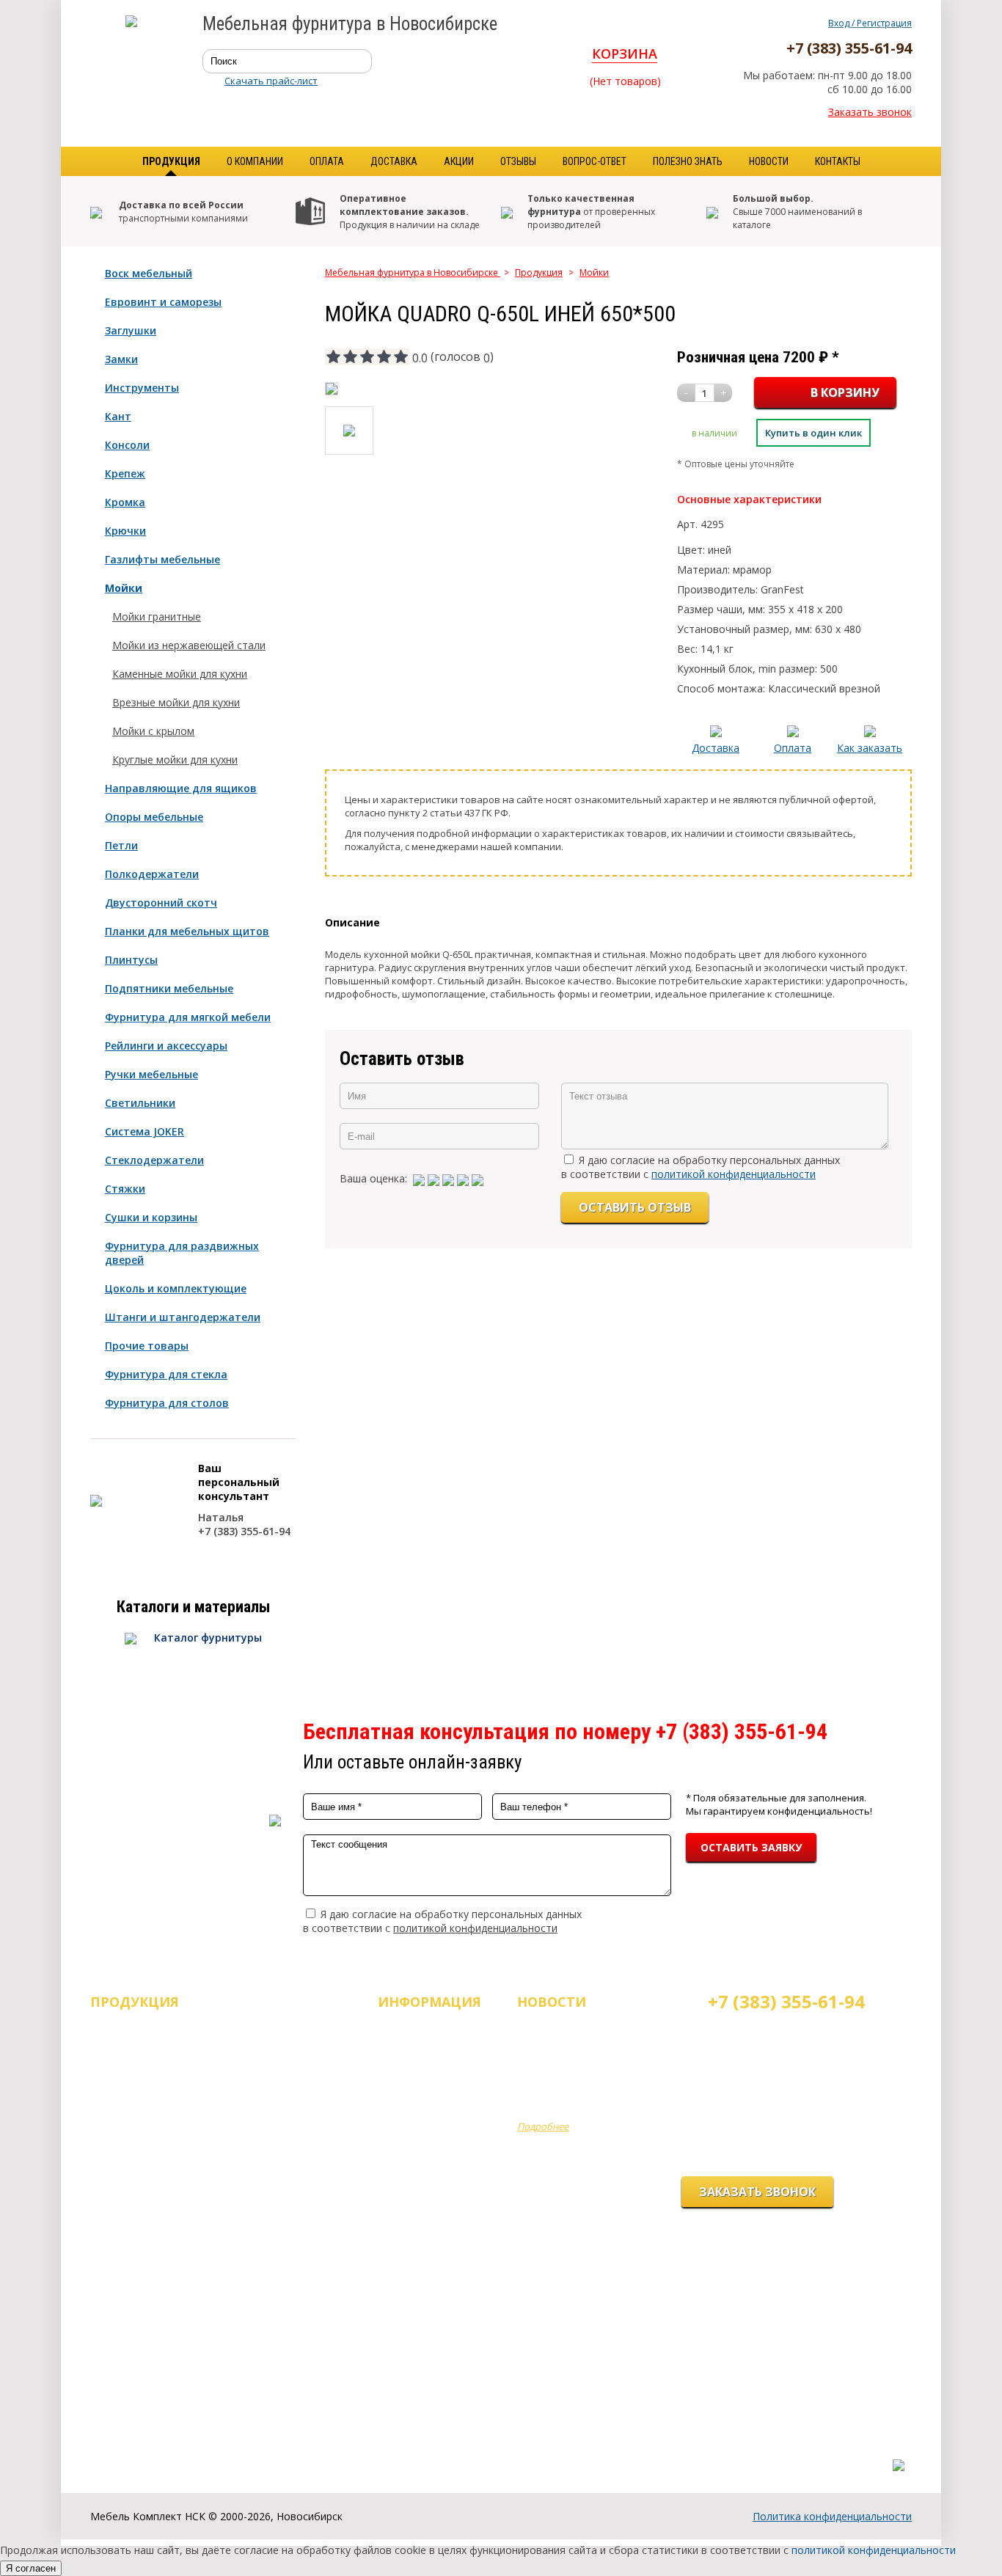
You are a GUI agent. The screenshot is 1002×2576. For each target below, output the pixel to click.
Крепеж (125, 473)
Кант (118, 416)
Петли (121, 845)
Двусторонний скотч (161, 903)
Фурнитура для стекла (166, 1374)
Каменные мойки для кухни (180, 674)
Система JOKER (145, 1131)
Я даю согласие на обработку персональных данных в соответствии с (701, 1167)
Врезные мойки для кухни (176, 702)
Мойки (124, 588)
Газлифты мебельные (162, 559)
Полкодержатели (152, 874)
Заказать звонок (870, 112)
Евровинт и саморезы (163, 302)
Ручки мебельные (151, 1074)
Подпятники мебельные (169, 988)
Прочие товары (147, 1346)
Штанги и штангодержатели (183, 1317)
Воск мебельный (149, 273)
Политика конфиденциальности (832, 2516)
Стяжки (125, 1189)
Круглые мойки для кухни (175, 760)
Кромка (125, 502)
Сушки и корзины (151, 1217)
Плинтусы (131, 960)
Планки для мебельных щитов (187, 931)
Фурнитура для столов (167, 1403)
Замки (121, 359)
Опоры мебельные (154, 817)
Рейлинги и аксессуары (166, 1046)
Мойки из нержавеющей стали (189, 645)
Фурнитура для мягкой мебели (188, 1017)
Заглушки (131, 330)
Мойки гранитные (157, 616)
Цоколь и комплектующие (176, 1288)
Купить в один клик (813, 433)
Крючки (125, 531)
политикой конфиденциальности (734, 1174)
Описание (352, 922)
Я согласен (31, 2568)
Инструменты (142, 388)
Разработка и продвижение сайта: (823, 2450)
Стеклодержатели (154, 1160)
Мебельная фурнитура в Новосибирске (413, 272)
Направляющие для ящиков (181, 788)
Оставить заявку (751, 1847)
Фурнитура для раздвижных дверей (182, 1253)
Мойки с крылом (153, 731)
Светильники (140, 1103)
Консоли (127, 445)
